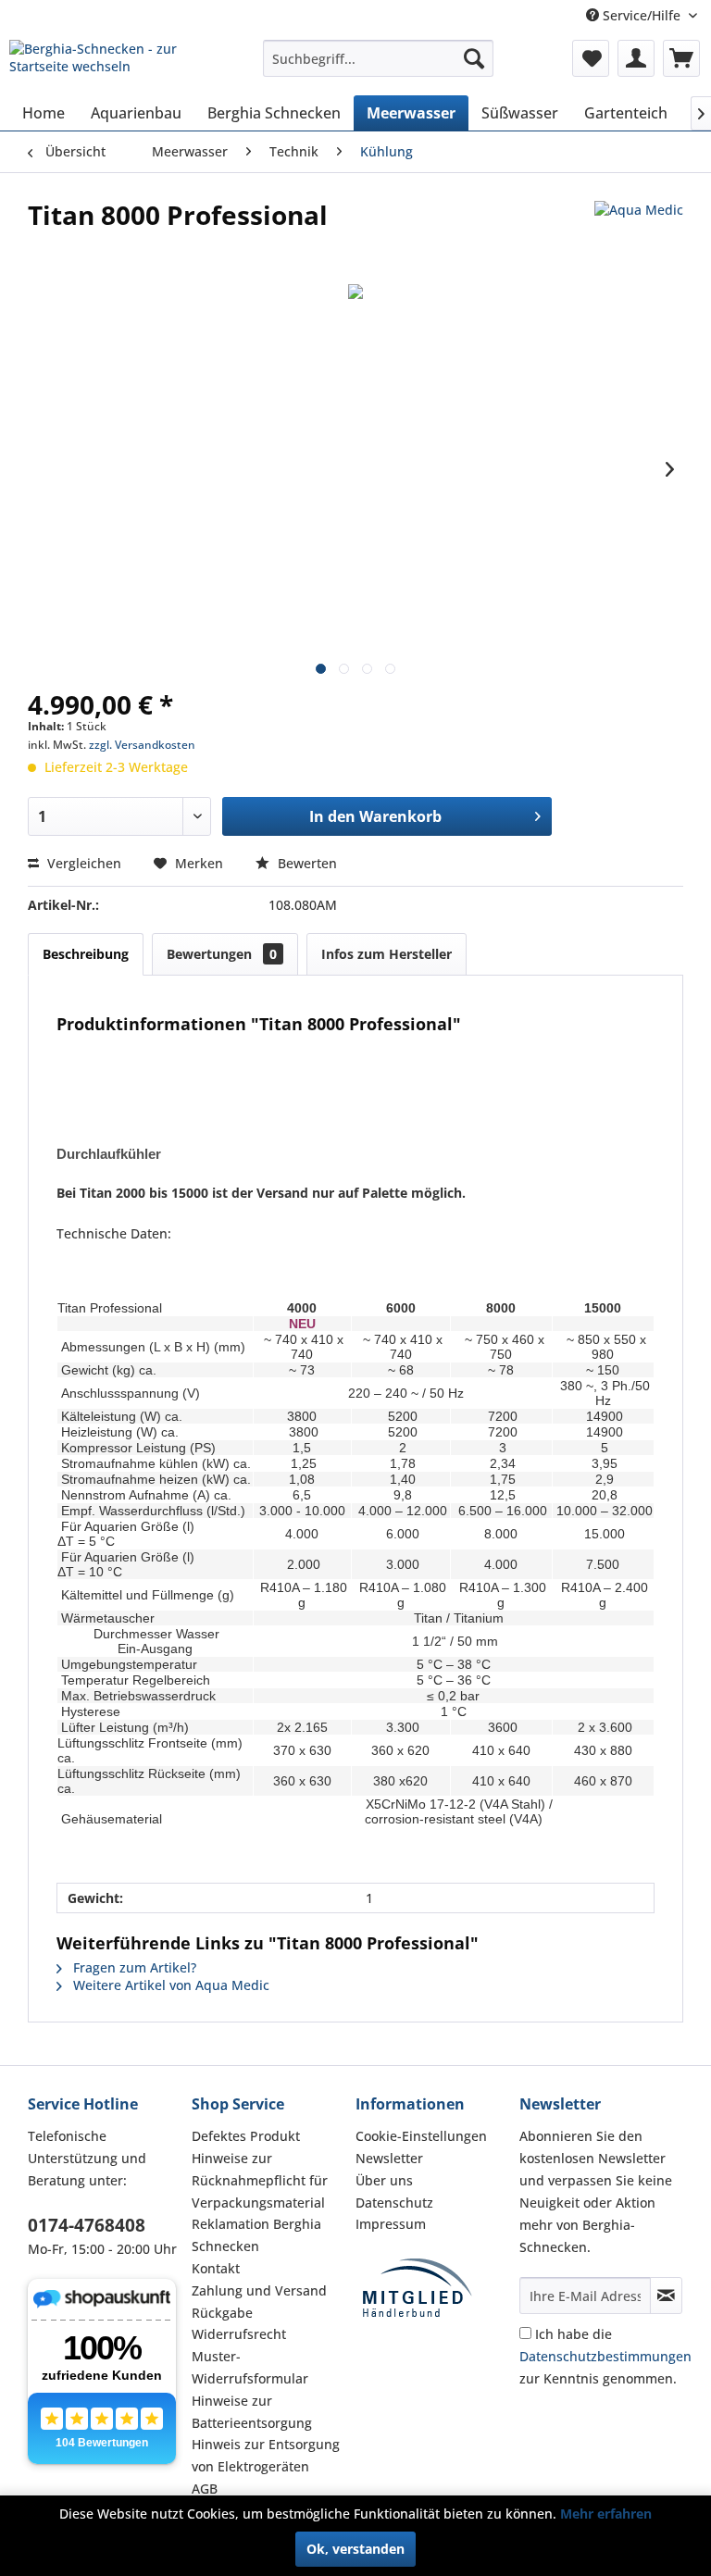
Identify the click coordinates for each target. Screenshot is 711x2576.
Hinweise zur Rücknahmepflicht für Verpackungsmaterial (260, 2180)
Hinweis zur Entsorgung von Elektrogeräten (266, 2455)
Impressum (391, 2224)
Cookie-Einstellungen (421, 2136)
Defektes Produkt (246, 2136)
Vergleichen (82, 863)
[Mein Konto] (636, 58)
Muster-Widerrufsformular (250, 2367)
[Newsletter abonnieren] (666, 2296)
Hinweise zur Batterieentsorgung (252, 2412)
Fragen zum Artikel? (133, 1967)
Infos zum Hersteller (387, 954)
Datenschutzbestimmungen (605, 2356)
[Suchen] (474, 58)
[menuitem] (379, 58)
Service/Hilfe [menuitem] (642, 15)
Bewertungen (222, 954)
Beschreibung (86, 954)
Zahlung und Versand (259, 2290)
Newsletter (389, 2158)
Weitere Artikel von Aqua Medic (169, 1985)
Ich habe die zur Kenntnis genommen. (605, 2356)
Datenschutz (394, 2203)
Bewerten (306, 863)
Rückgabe (222, 2313)
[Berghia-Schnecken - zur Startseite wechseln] (107, 63)
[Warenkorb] (681, 58)
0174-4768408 (87, 2225)
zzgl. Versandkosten (142, 745)
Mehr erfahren (606, 2514)
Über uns (384, 2180)
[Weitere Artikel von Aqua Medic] (639, 233)
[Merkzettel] (591, 58)
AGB (205, 2489)
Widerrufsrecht (239, 2334)
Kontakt (216, 2268)
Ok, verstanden (355, 2549)
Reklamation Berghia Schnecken (256, 2235)
